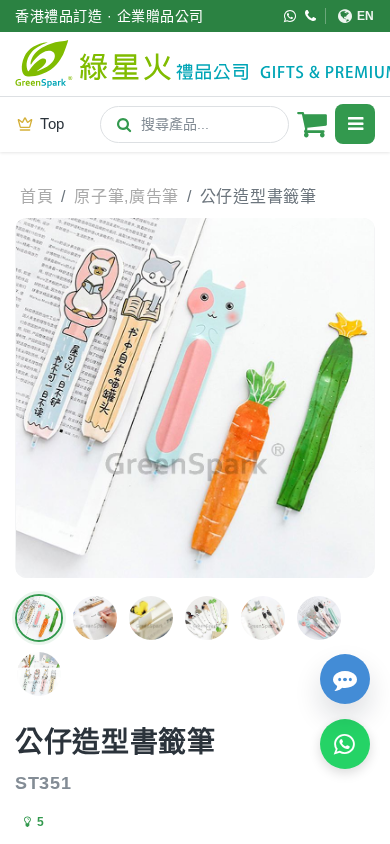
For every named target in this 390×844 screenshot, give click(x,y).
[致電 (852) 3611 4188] (311, 16)
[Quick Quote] (345, 679)
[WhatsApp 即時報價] (345, 744)
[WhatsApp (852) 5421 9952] (290, 16)
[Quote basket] (312, 124)
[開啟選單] (355, 124)
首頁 (36, 196)
